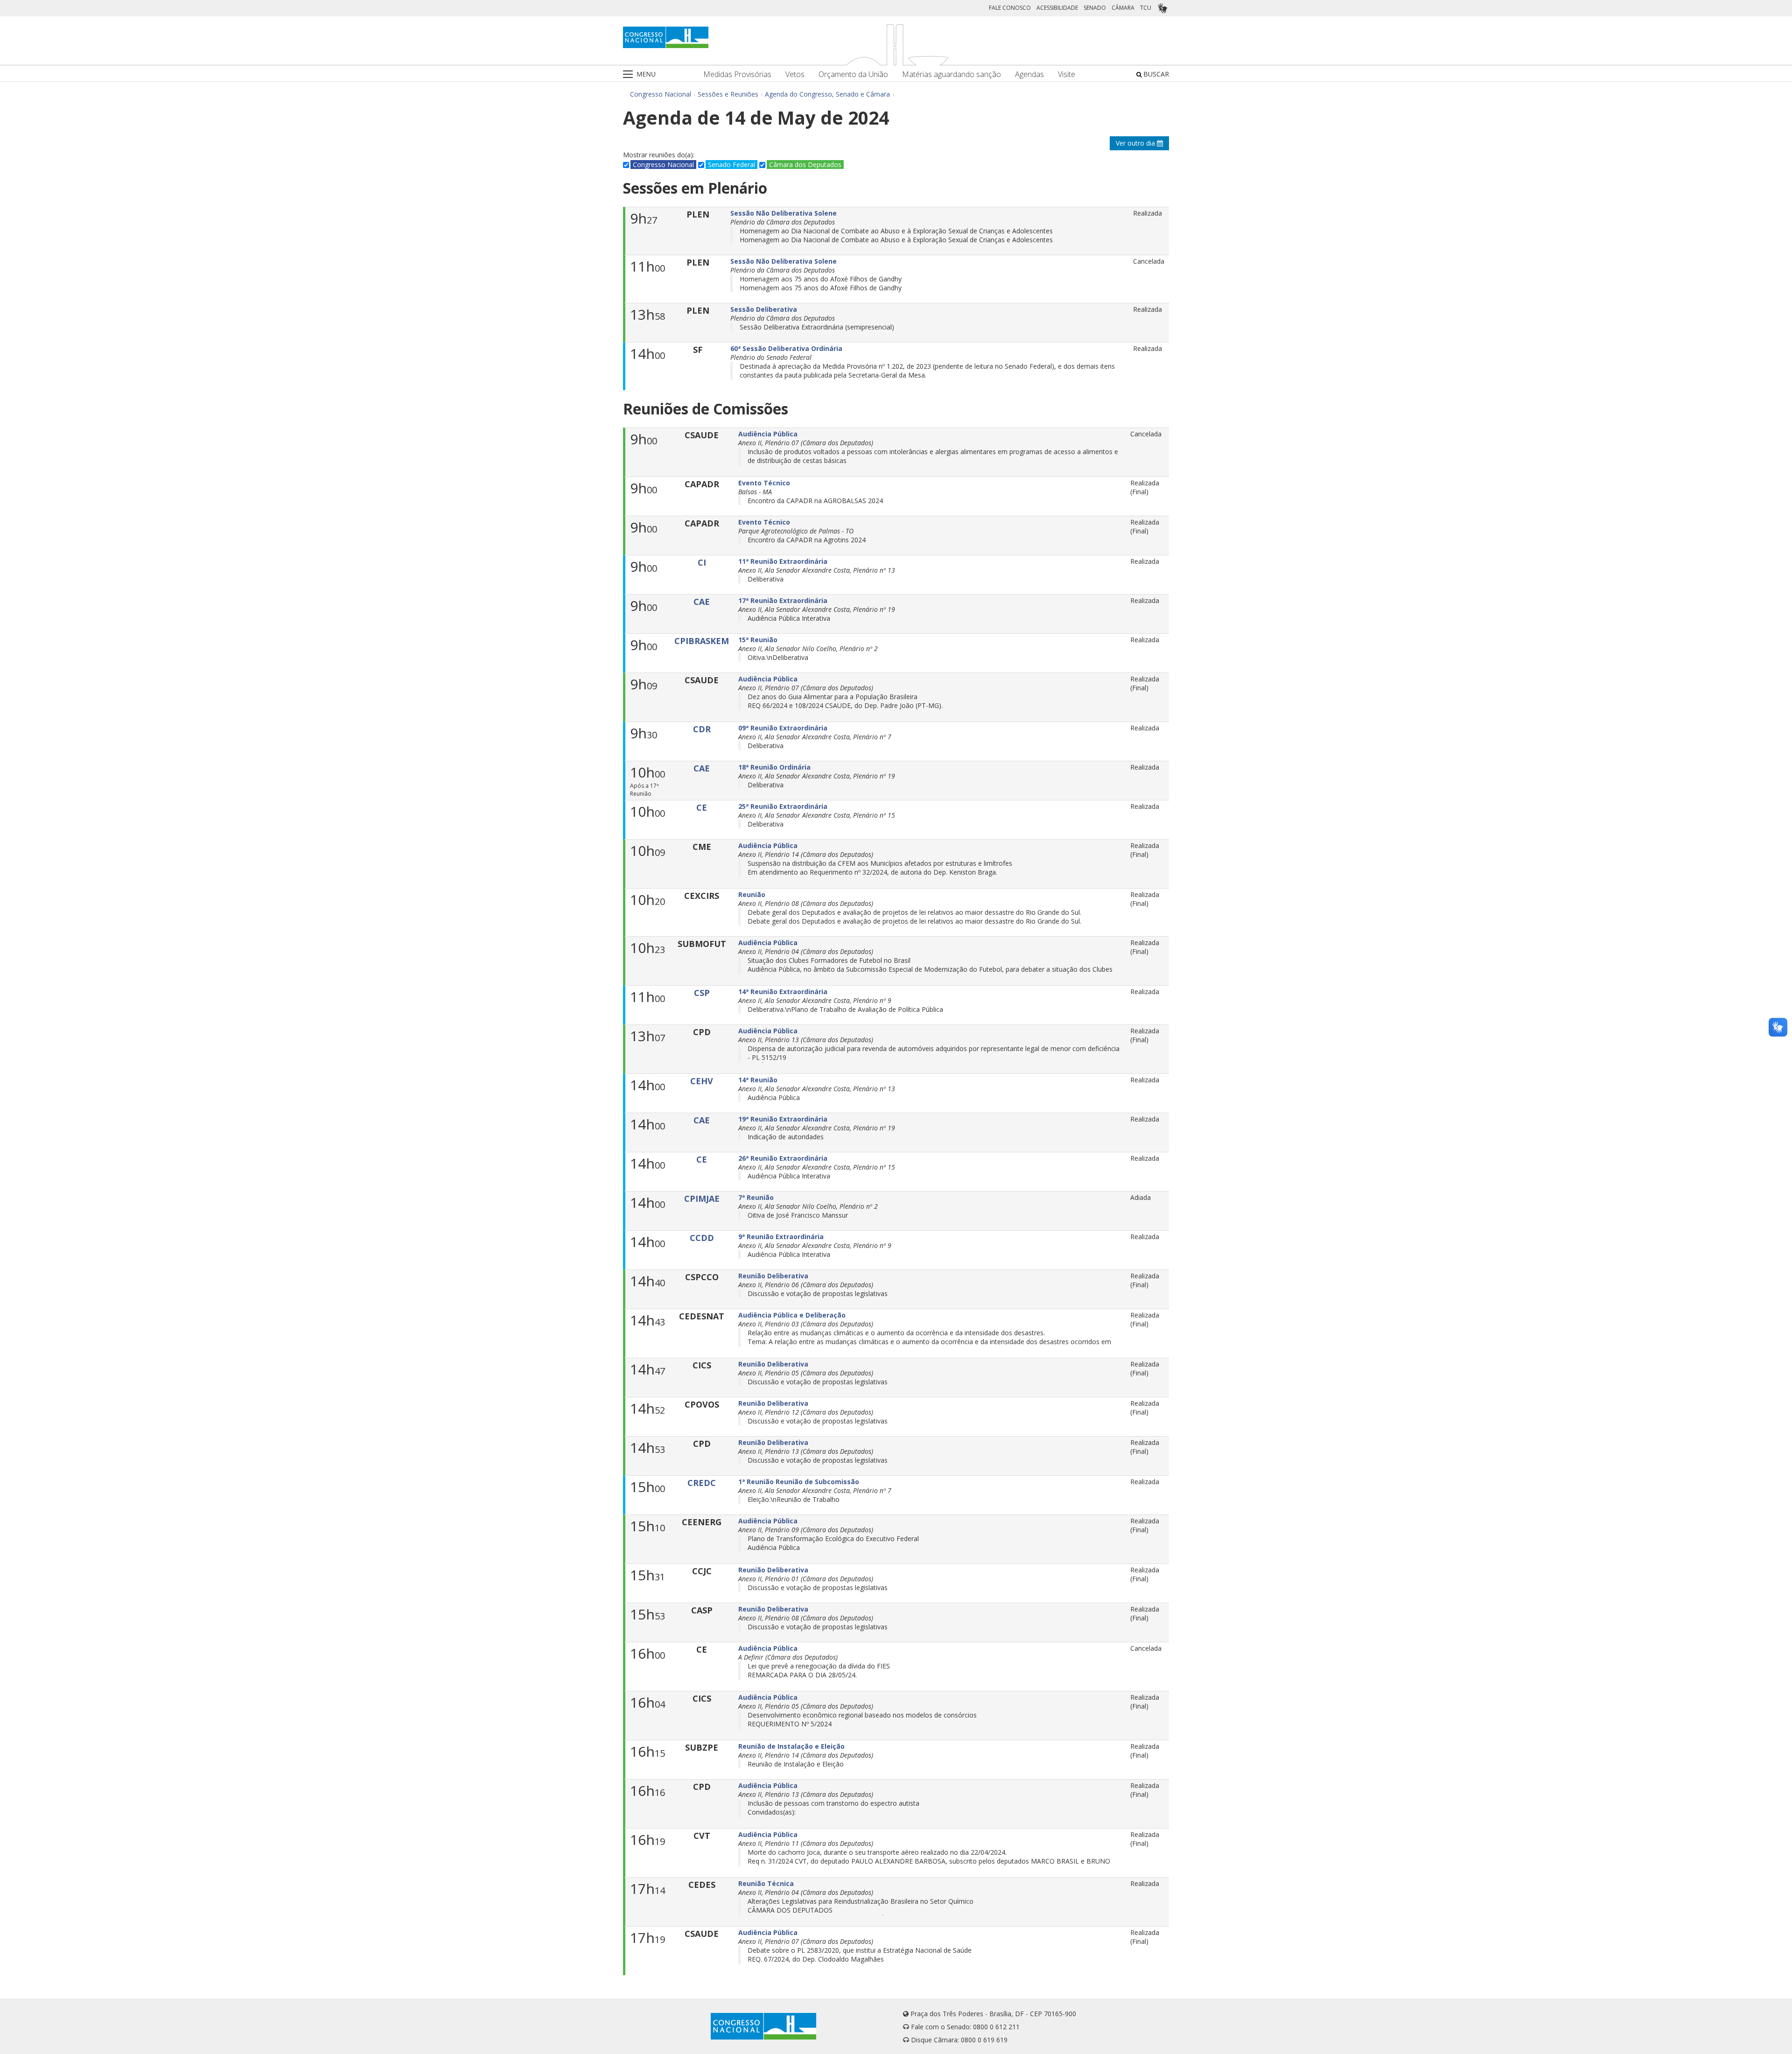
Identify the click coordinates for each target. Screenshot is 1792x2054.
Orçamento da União (853, 74)
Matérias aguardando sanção (952, 74)
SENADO (1095, 8)
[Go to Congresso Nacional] (666, 37)
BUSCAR (1155, 74)
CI (702, 562)
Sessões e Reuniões (728, 94)
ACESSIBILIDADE (1057, 8)
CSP (702, 993)
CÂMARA (1123, 8)
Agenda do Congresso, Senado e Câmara (827, 94)
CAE (702, 602)
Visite (1067, 74)
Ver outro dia (1136, 143)
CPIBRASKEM (702, 641)
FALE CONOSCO (1010, 8)
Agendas (1029, 74)
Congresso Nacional (661, 94)
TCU (1146, 8)
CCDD (702, 1238)
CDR (702, 729)
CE (702, 807)
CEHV (702, 1081)
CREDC (702, 1483)
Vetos (795, 74)
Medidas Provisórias (737, 74)
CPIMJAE (702, 1199)
